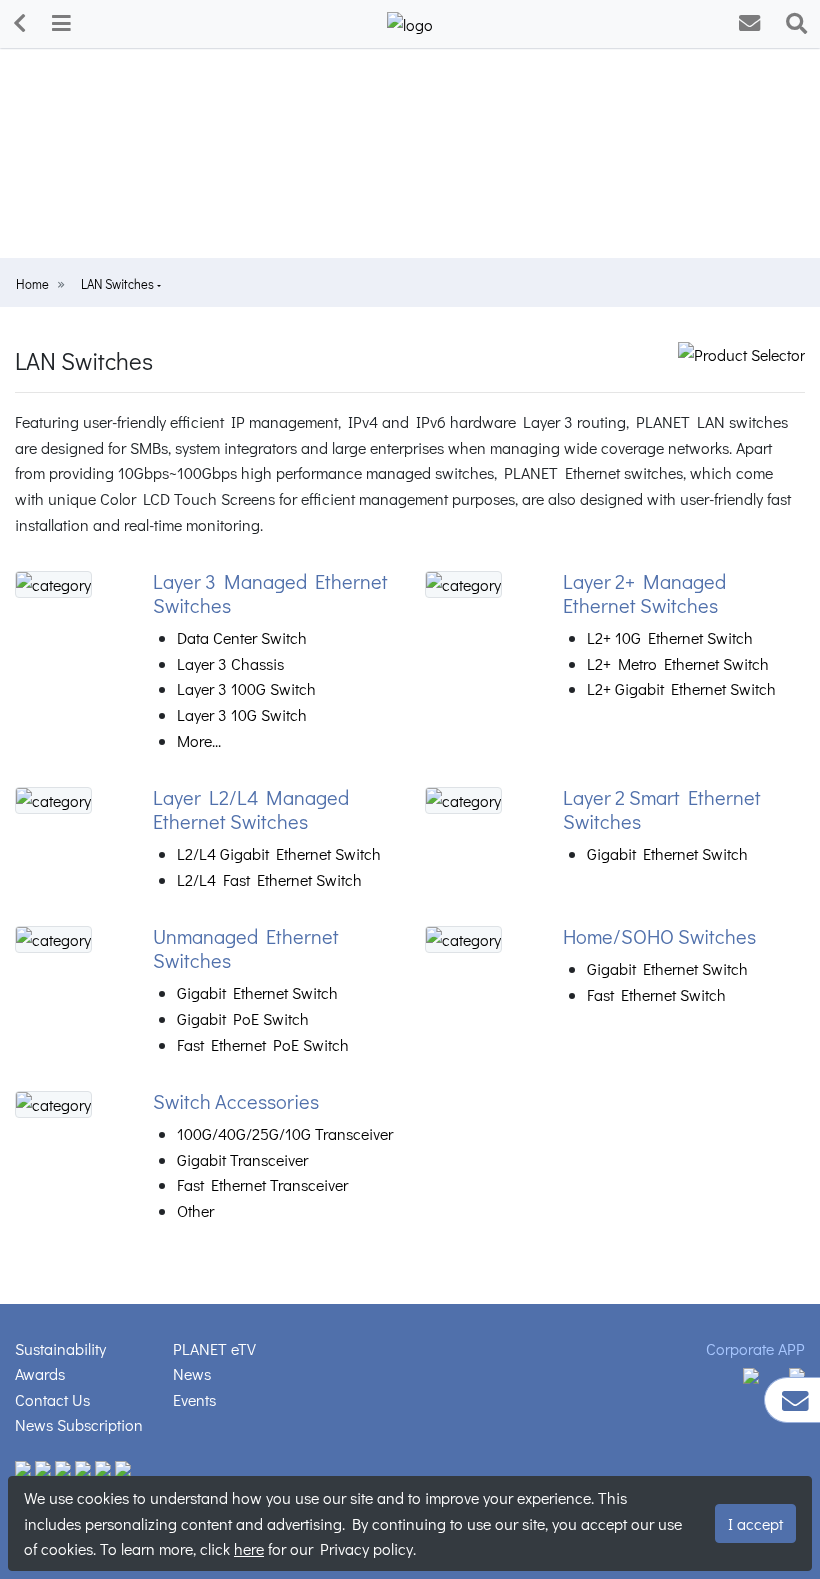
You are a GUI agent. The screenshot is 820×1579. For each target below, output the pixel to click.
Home (32, 284)
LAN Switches (119, 284)
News (192, 1373)
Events (194, 1399)
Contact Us (52, 1399)
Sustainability (60, 1348)
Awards (40, 1373)
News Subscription (79, 1424)
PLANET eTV (214, 1348)
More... (199, 740)
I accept (755, 1523)
